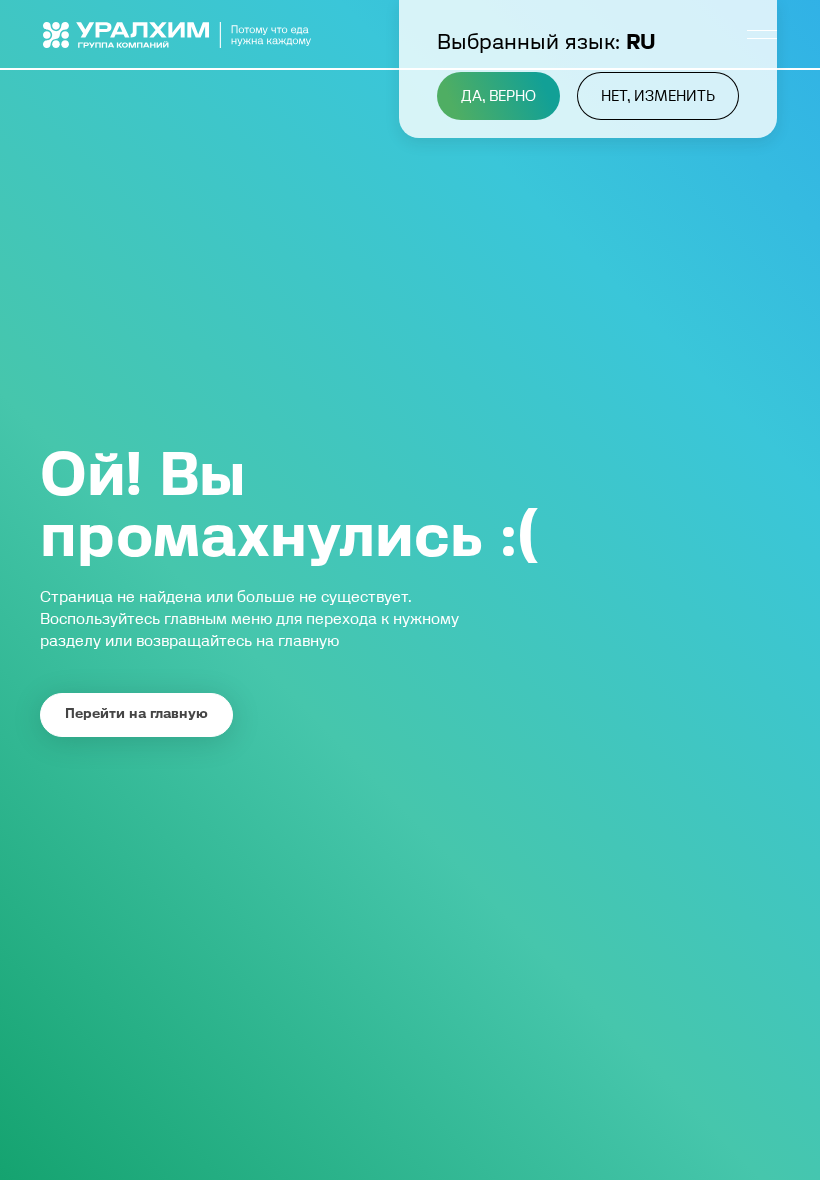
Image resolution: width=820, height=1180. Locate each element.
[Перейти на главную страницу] (177, 34)
